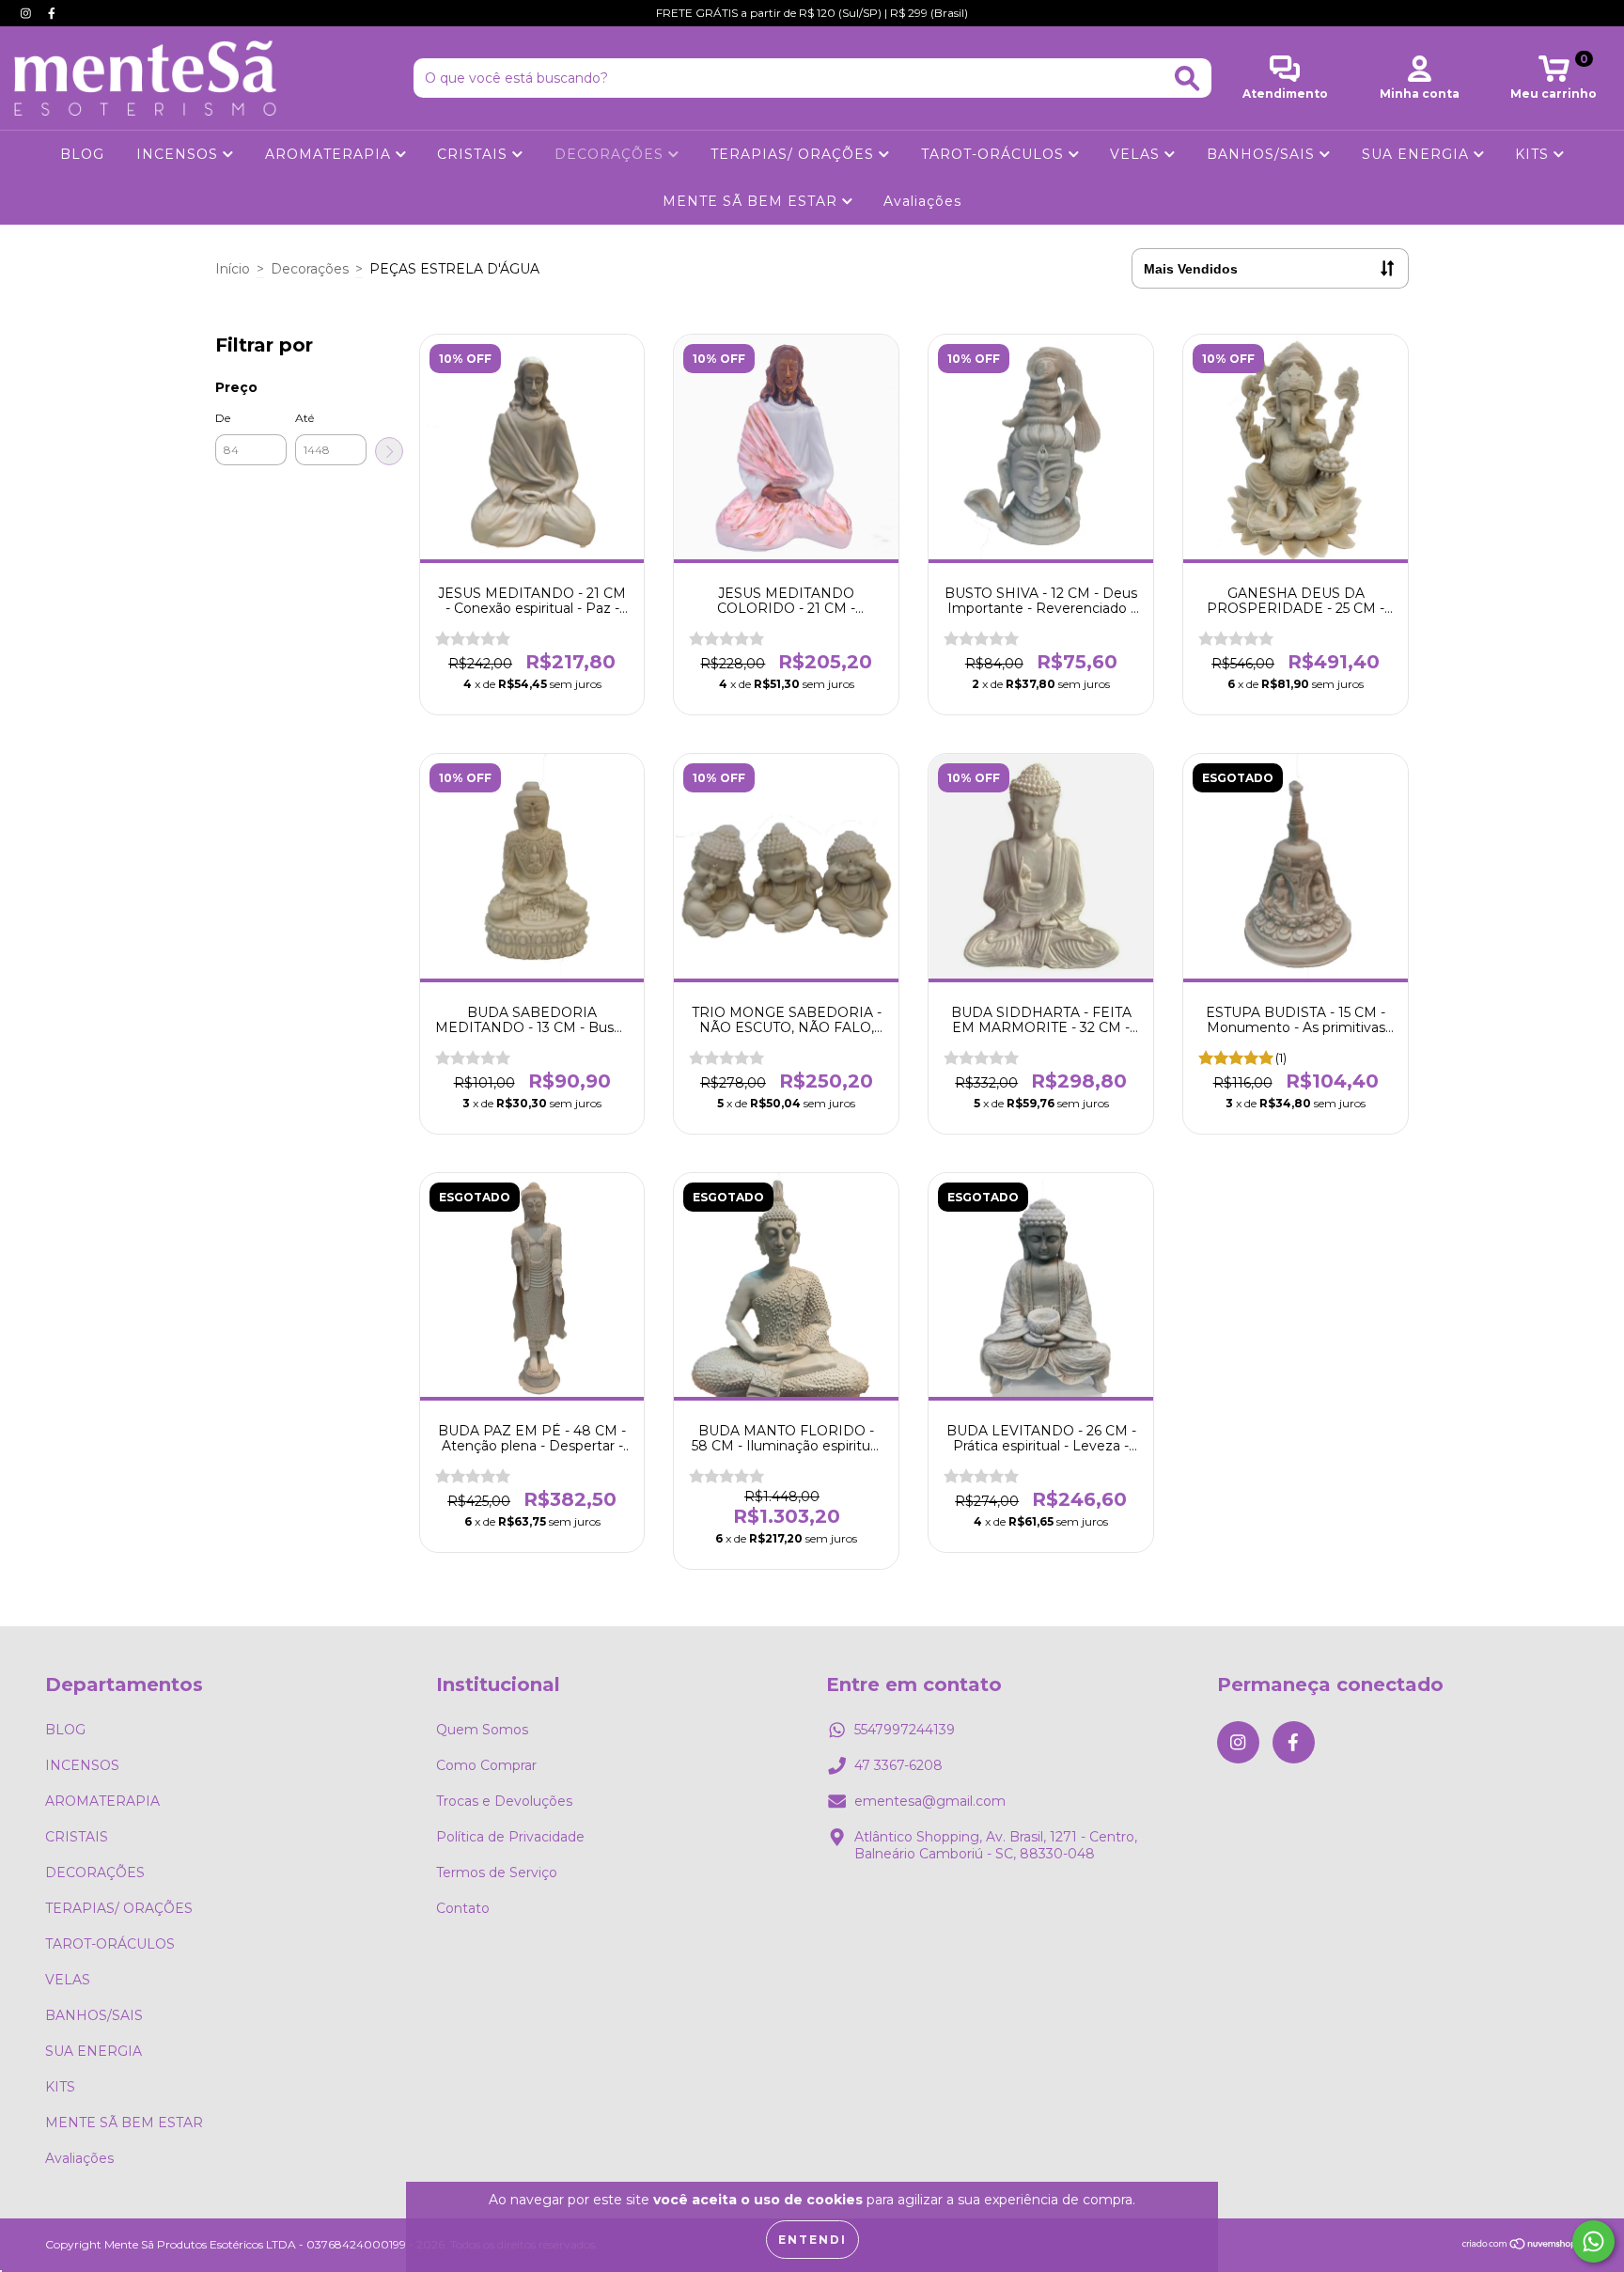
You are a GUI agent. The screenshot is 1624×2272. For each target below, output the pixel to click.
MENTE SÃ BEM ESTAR (752, 201)
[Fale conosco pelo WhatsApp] (1593, 2241)
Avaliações (922, 201)
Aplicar (389, 451)
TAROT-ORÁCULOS (995, 154)
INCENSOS (180, 154)
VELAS (1137, 154)
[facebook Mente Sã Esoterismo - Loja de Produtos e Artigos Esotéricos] (52, 13)
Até (304, 418)
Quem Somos (482, 1730)
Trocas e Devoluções (504, 1801)
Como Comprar (486, 1765)
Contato (463, 1908)
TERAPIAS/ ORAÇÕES (795, 154)
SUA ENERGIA (1418, 154)
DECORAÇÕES (611, 154)
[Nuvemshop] (1520, 2246)
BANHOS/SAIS (1263, 154)
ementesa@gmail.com (930, 1801)
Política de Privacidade (510, 1837)
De (223, 418)
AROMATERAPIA (330, 154)
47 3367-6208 (898, 1765)
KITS (1534, 154)
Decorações (310, 269)
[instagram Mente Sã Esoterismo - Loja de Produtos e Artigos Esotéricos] (28, 13)
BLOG (82, 154)
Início (233, 269)
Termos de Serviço (497, 1872)
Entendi (812, 2240)
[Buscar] (1187, 78)
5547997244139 (905, 1730)
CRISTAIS (475, 154)
